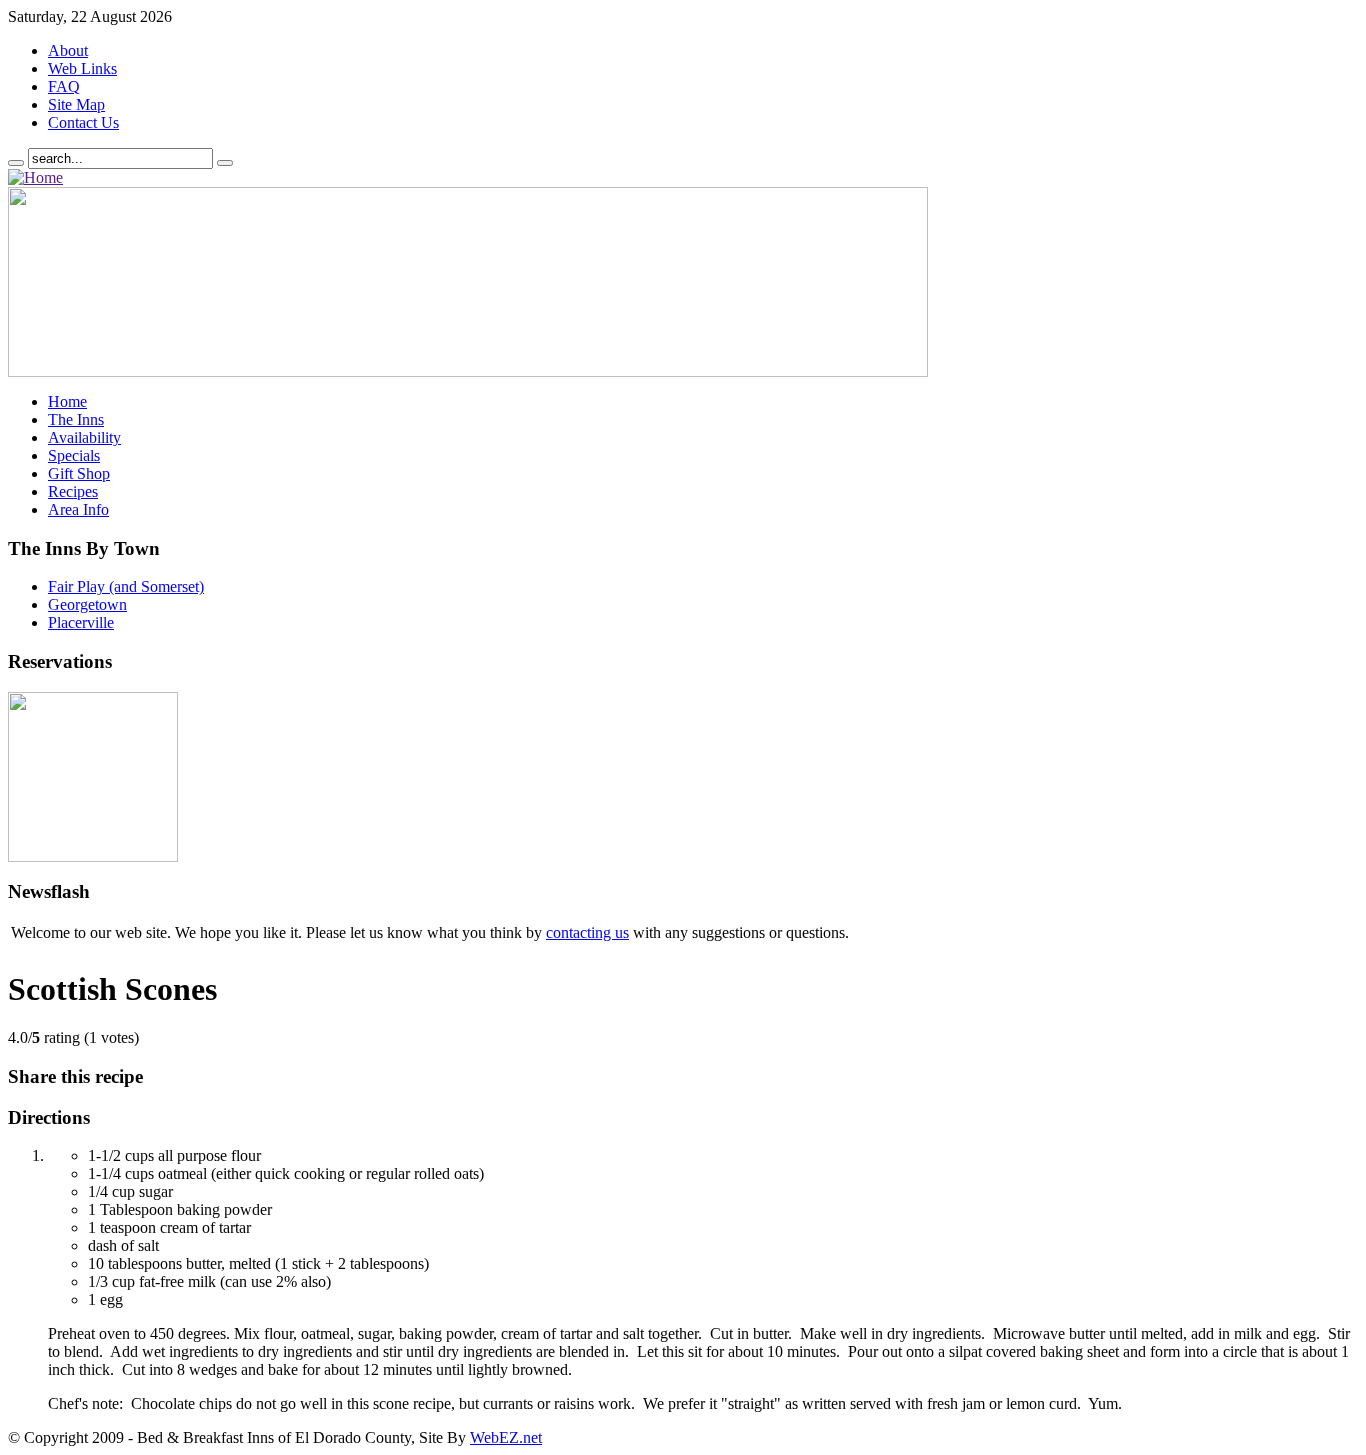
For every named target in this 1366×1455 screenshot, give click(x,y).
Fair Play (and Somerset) (126, 586)
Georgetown (87, 604)
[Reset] (225, 163)
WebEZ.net (506, 1437)
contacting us (587, 932)
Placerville (81, 622)
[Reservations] (93, 856)
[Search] (16, 163)
